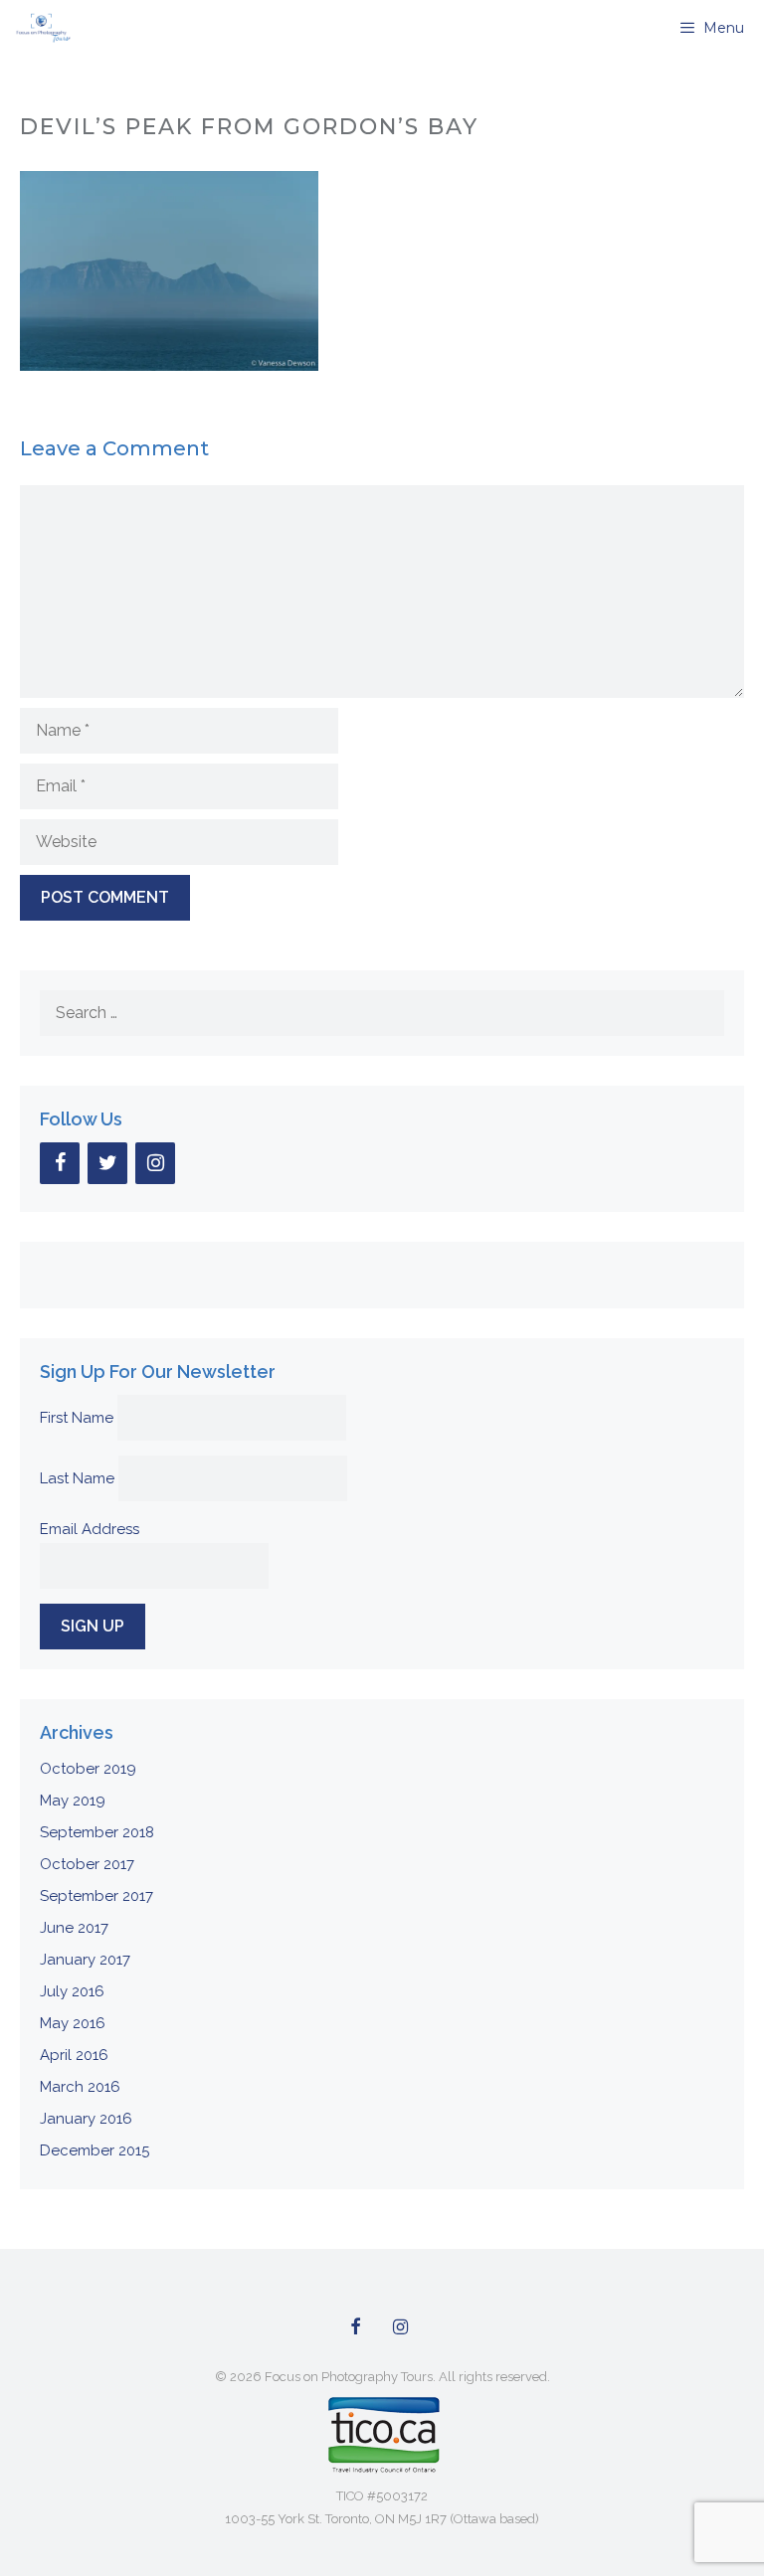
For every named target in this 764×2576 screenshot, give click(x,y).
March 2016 (80, 2087)
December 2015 (95, 2150)
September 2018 (97, 1832)
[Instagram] (155, 1163)
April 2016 (74, 2055)
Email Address (90, 1529)
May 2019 (73, 1801)
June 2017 (74, 1928)
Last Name (77, 1478)
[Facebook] (60, 1163)
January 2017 (85, 1960)
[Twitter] (107, 1163)
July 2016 (72, 1991)
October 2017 (87, 1864)
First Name (77, 1418)
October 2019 (88, 1769)
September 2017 (96, 1896)
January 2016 (86, 2119)
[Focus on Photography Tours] (41, 28)
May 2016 (73, 2023)
